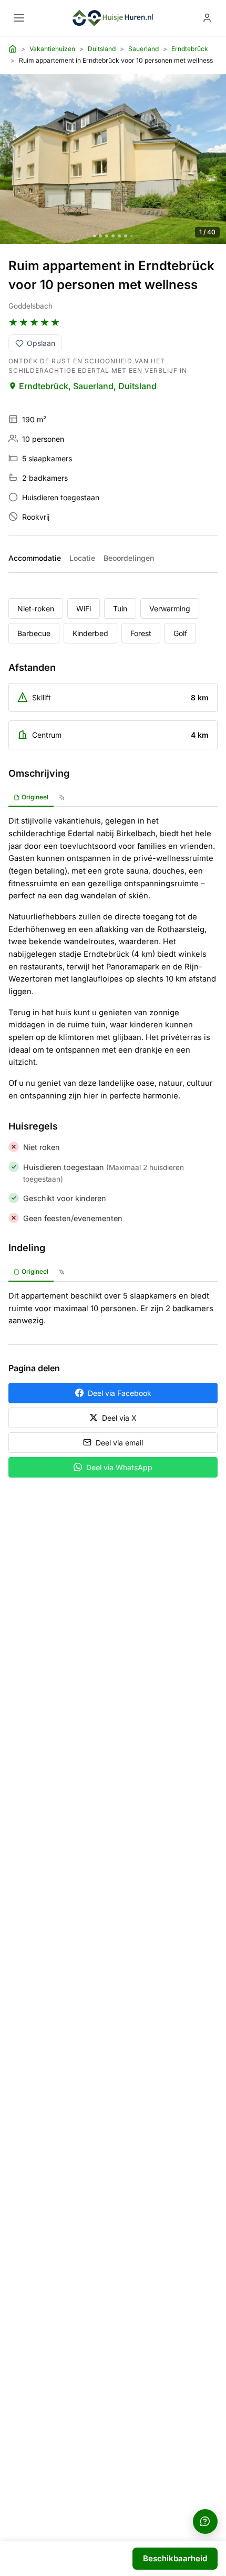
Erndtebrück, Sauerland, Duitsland (88, 386)
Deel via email (119, 1443)
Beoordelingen (129, 558)
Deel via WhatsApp (119, 1467)
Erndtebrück (190, 49)
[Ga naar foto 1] (95, 236)
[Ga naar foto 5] (119, 236)
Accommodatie (35, 558)
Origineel (35, 797)
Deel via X (119, 1418)
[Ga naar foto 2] (100, 236)
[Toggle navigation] (19, 18)
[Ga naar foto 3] (107, 236)
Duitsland (102, 49)
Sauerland (143, 49)
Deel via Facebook (120, 1393)
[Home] (13, 49)
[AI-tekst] (62, 798)
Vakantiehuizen (52, 49)
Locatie (82, 558)
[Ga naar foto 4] (113, 236)
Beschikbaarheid (175, 2558)
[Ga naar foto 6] (126, 236)
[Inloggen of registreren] (207, 18)
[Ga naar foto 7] (131, 236)
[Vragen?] (205, 2521)
